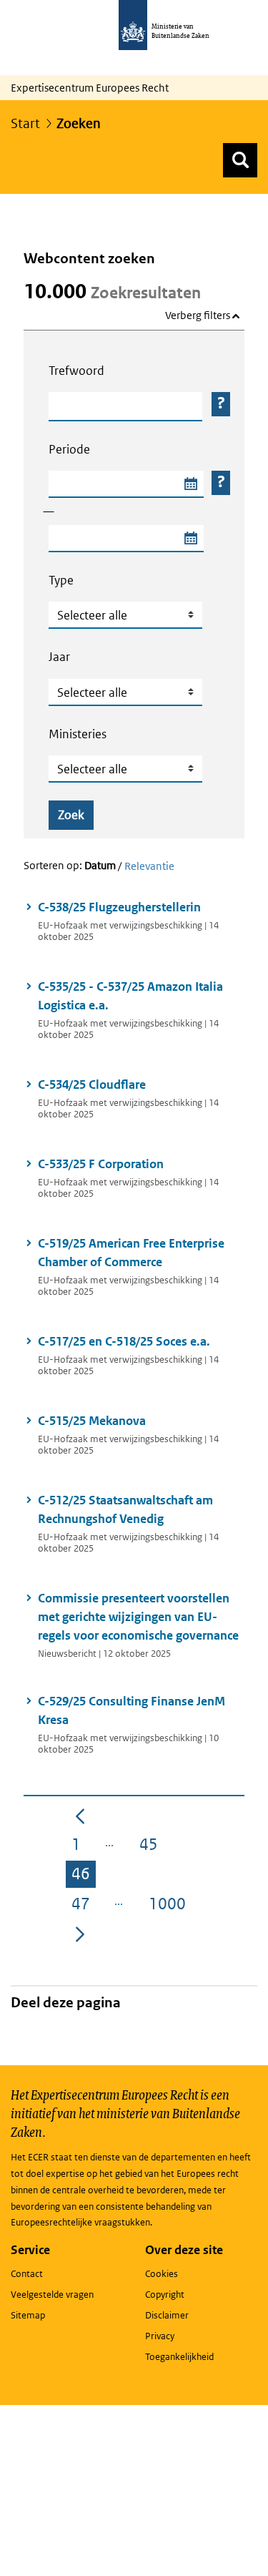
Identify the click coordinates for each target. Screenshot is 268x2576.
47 (84, 1906)
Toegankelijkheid (179, 2357)
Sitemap (28, 2315)
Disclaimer (167, 2315)
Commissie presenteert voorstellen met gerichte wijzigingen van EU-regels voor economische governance (138, 1617)
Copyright (165, 2295)
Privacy (160, 2336)
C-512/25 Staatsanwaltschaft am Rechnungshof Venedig (125, 1509)
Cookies (162, 2274)
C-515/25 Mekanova (92, 1421)
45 (152, 1847)
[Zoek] (240, 160)
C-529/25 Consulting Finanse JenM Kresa (131, 1710)
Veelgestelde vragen (52, 2295)
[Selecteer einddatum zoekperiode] (190, 539)
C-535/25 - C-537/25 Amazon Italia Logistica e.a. (130, 996)
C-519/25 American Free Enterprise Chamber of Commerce (131, 1253)
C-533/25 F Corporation (103, 1164)
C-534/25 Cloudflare (92, 1084)
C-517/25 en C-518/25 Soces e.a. (126, 1341)
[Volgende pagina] (80, 1933)
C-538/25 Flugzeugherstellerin (119, 907)
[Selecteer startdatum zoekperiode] (190, 484)
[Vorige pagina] (80, 1816)
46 (84, 1876)
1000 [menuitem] (170, 1906)
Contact (27, 2274)
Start (25, 123)
